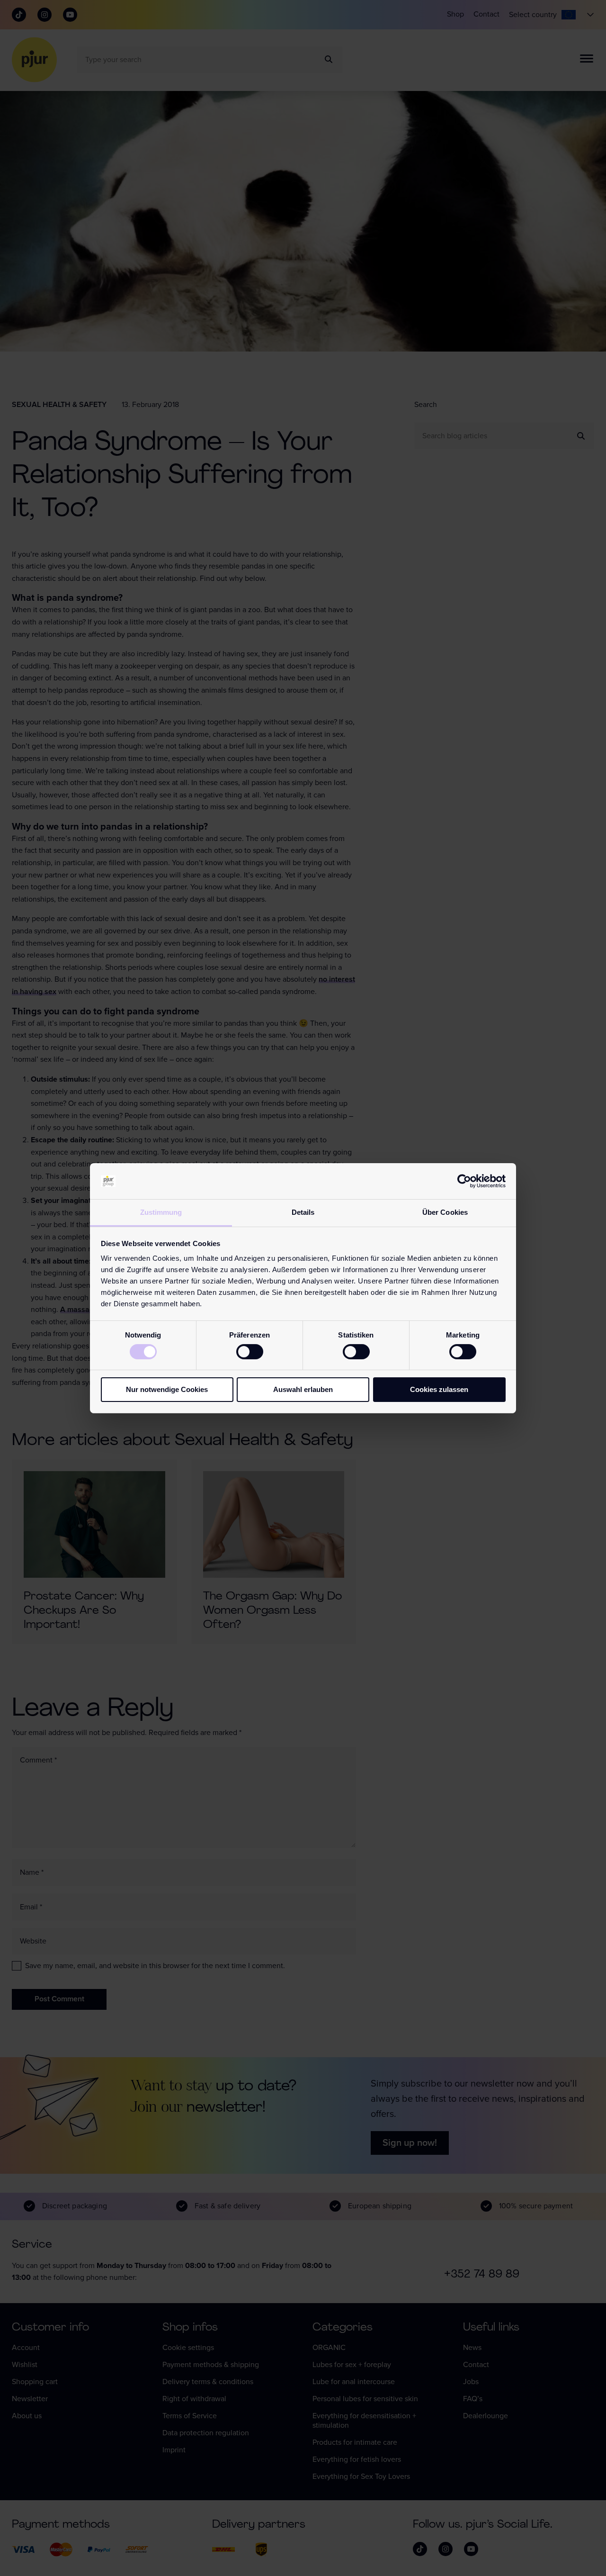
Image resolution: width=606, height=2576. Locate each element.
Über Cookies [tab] (445, 1212)
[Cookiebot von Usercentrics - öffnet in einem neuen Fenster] (464, 1181)
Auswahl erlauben (303, 1389)
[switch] (250, 1352)
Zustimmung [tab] (161, 1212)
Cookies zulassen (439, 1389)
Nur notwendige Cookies (167, 1389)
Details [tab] (303, 1212)
